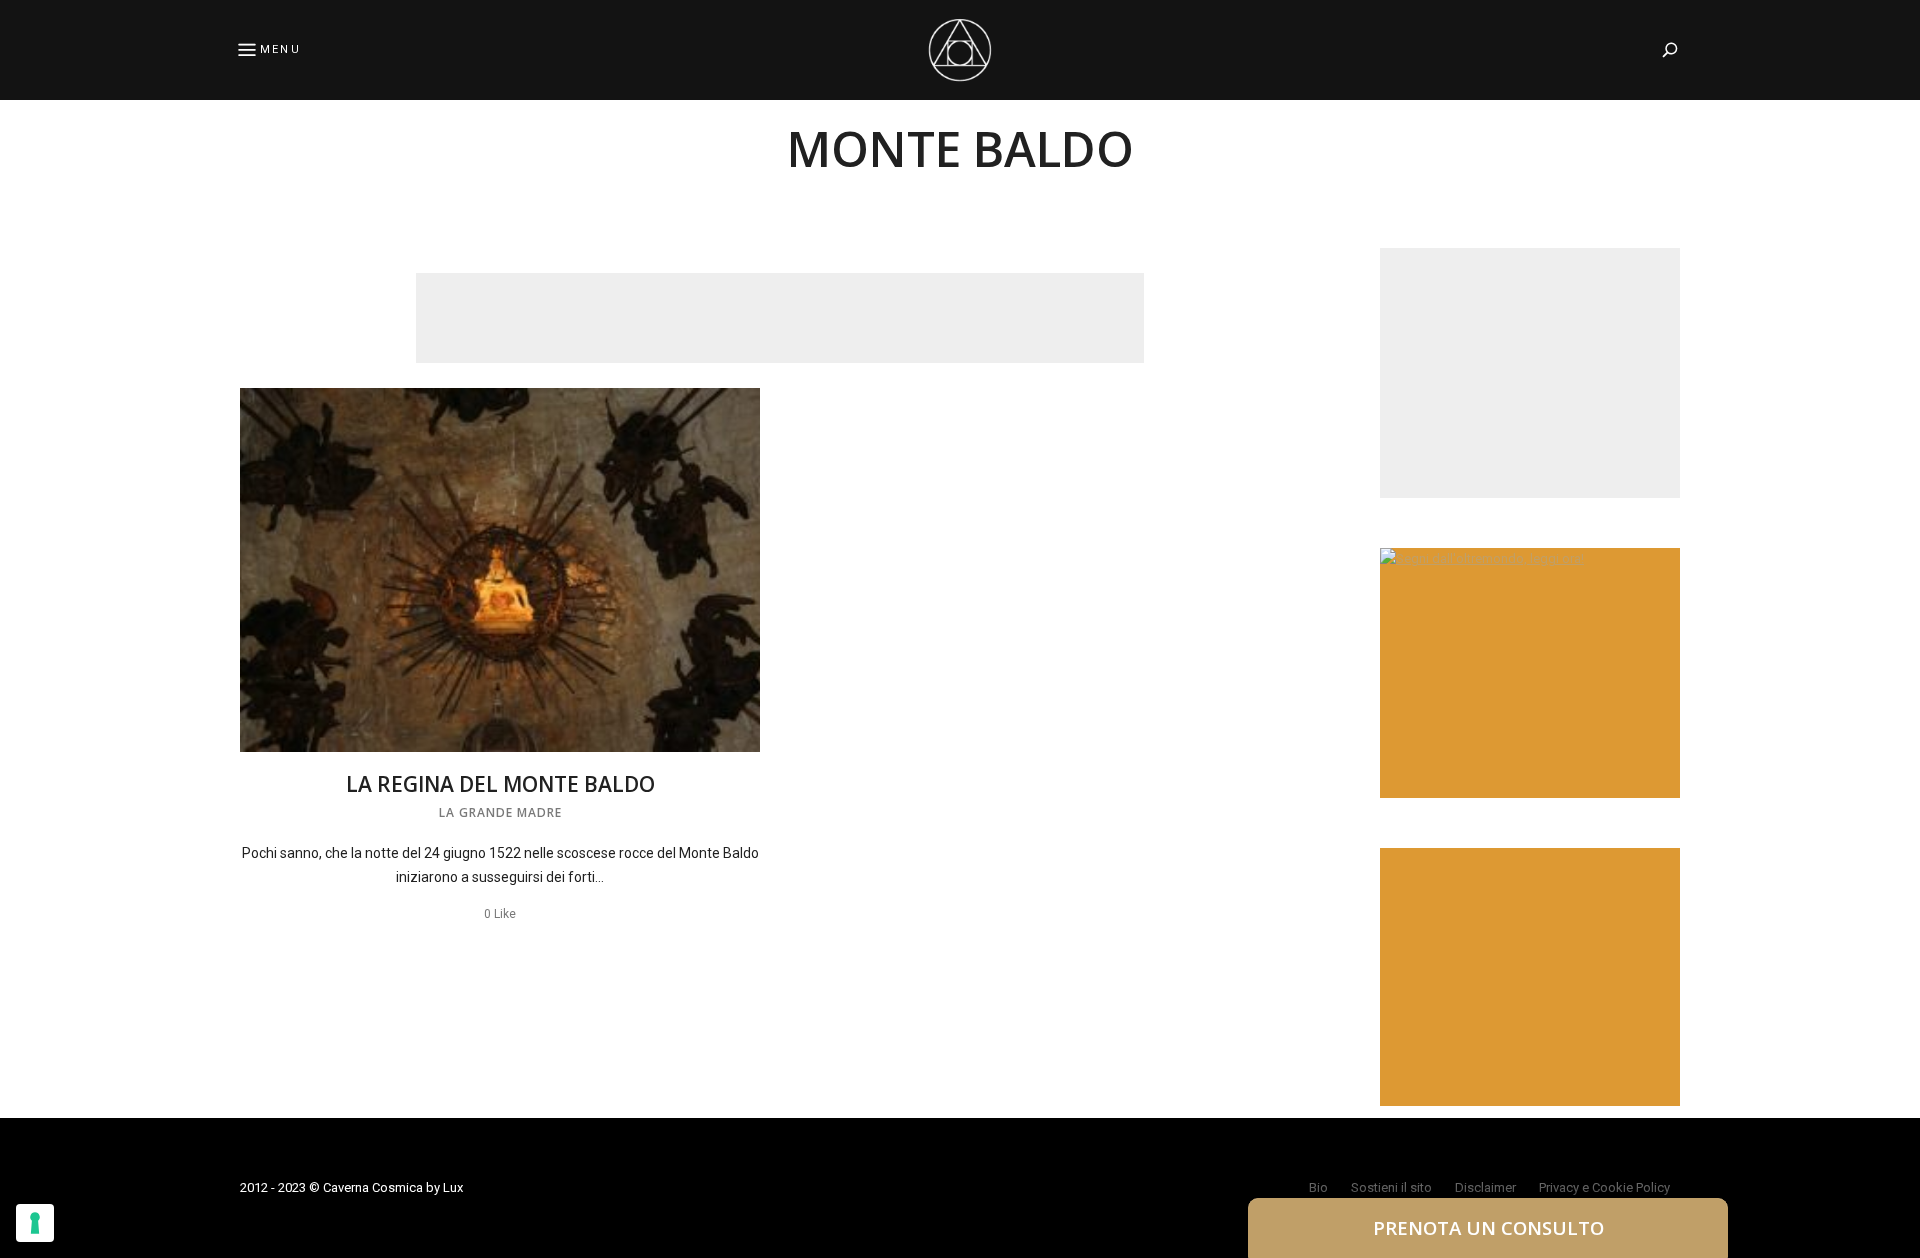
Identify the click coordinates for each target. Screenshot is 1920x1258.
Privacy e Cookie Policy (1604, 1187)
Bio (1318, 1187)
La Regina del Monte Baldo (500, 784)
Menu (280, 49)
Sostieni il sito (1391, 1187)
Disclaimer (1485, 1187)
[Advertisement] (780, 318)
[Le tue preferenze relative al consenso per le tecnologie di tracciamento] (35, 1223)
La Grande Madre (500, 812)
